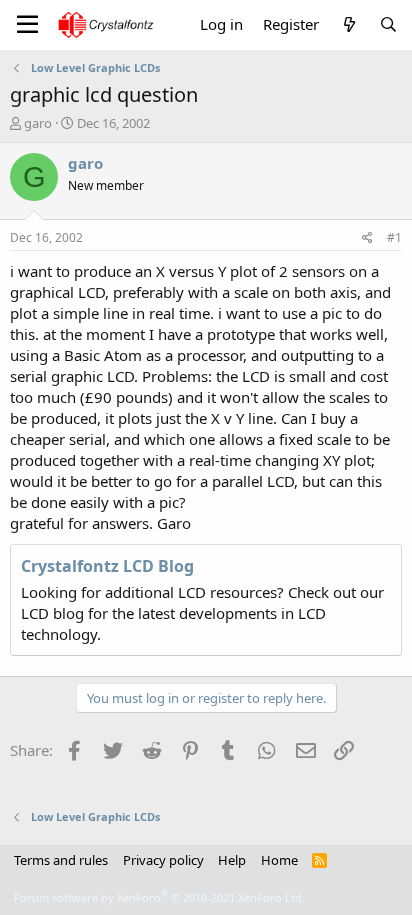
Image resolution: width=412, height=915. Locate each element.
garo (38, 123)
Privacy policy (163, 860)
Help (232, 860)
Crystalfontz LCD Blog (107, 566)
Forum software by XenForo (159, 897)
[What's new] (348, 24)
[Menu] (27, 25)
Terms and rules (61, 860)
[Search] (388, 24)
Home (279, 860)
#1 (394, 237)
